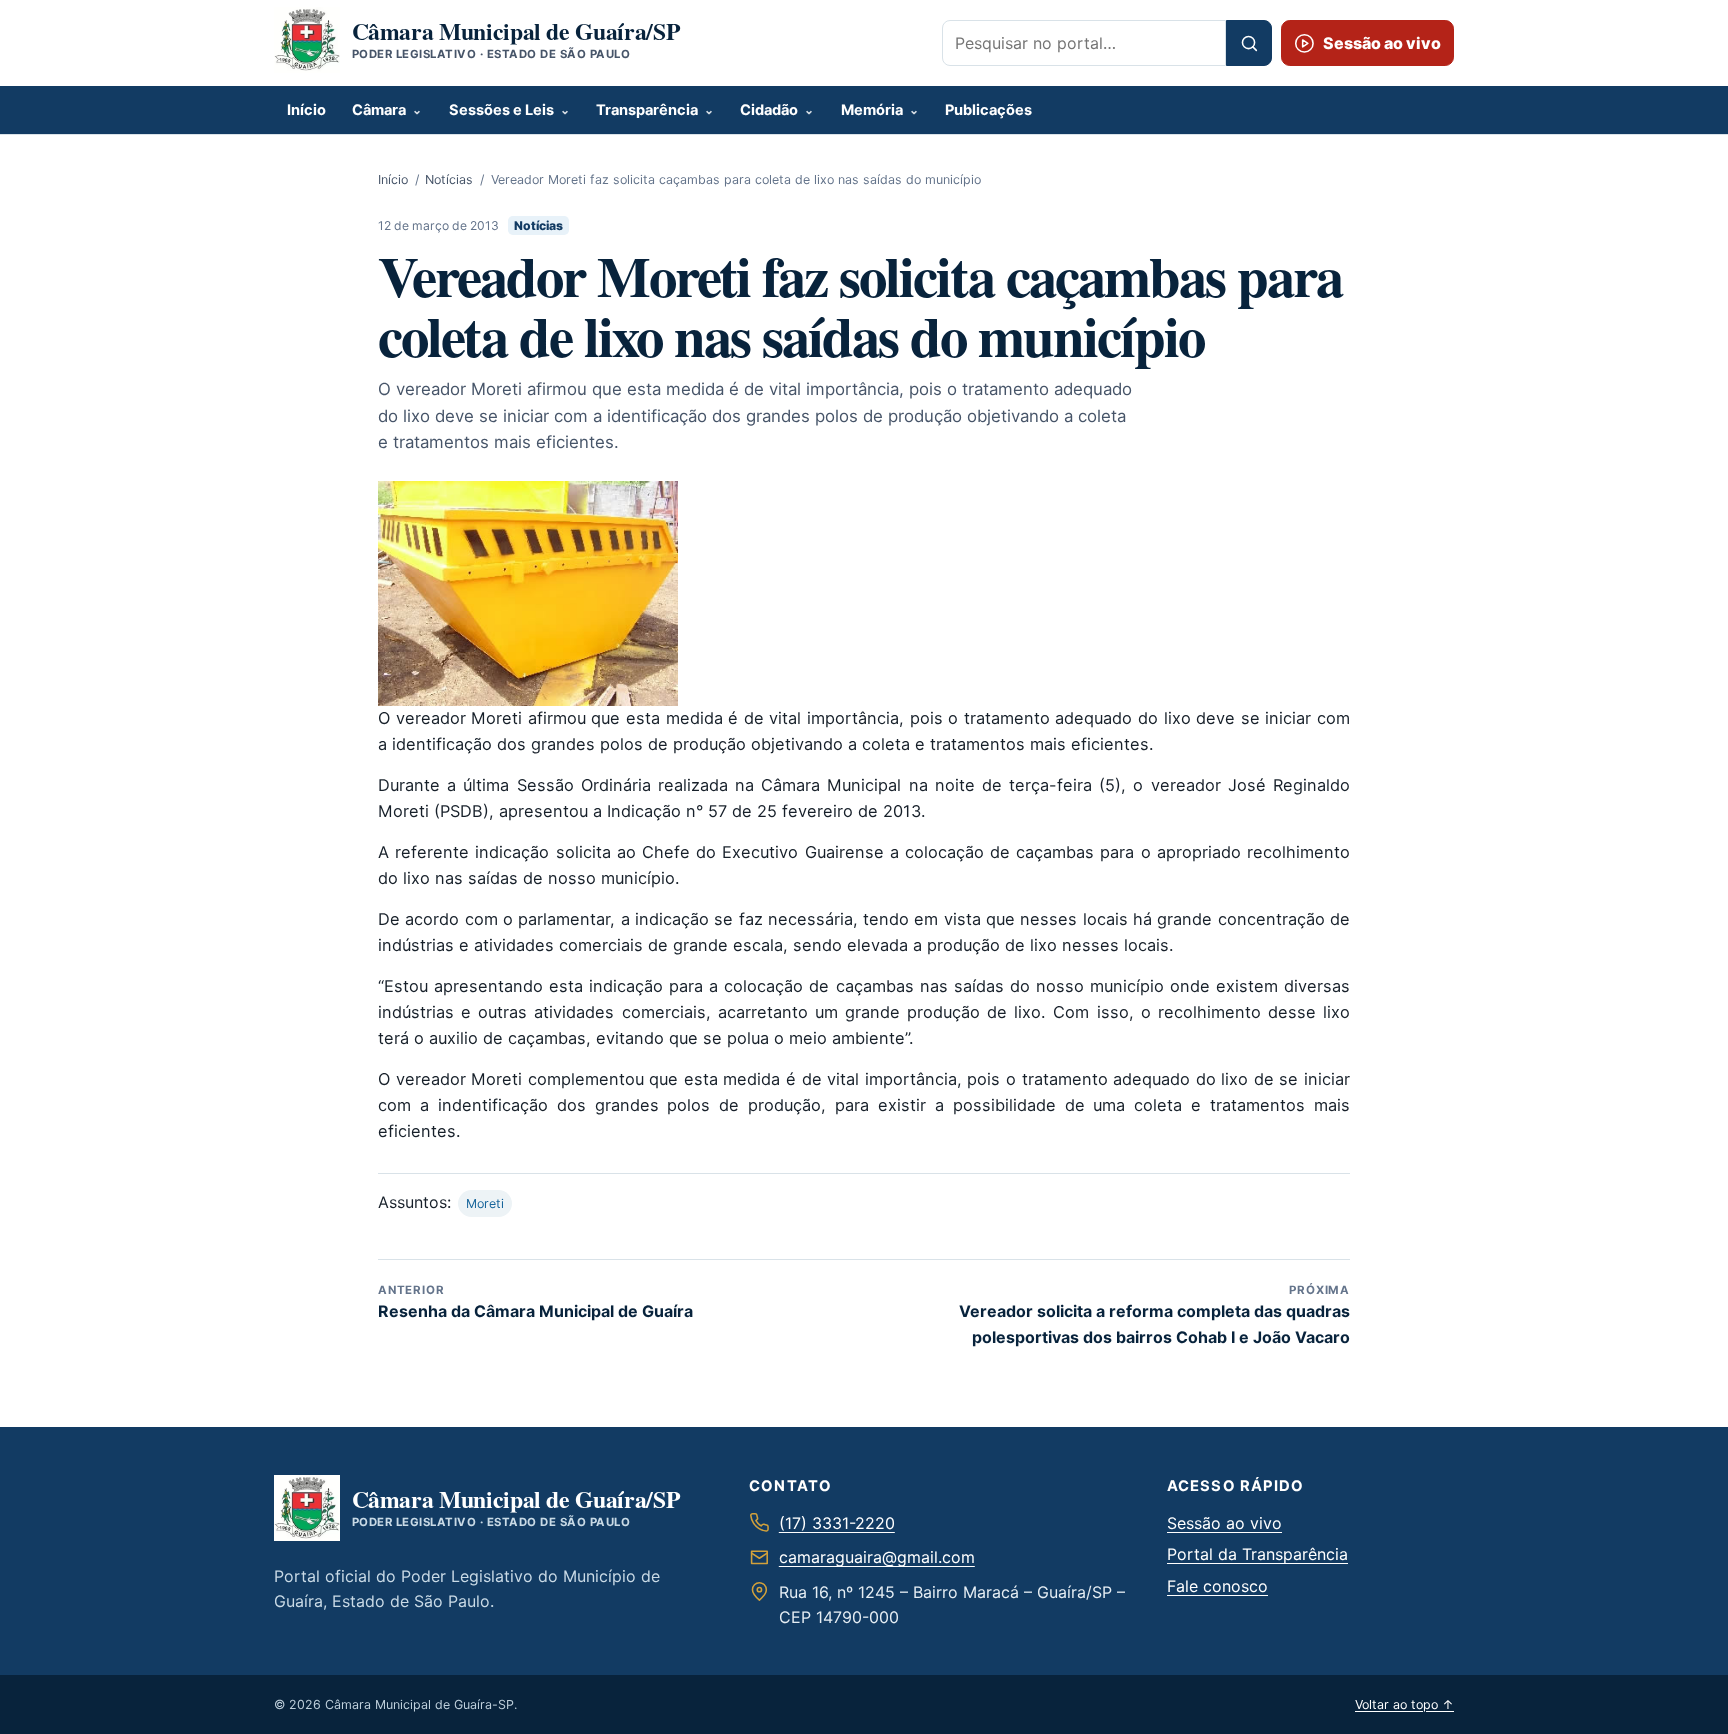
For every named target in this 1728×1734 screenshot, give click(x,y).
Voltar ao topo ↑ (1404, 1704)
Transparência (647, 110)
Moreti (485, 1203)
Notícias (449, 179)
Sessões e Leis (501, 110)
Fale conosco (1217, 1586)
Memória (872, 110)
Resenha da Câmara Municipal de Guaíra (535, 1302)
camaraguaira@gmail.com (877, 1557)
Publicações (988, 110)
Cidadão (769, 110)
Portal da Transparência (1257, 1554)
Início (306, 110)
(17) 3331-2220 (837, 1523)
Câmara (379, 110)
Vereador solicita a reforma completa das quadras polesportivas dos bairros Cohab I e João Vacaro (1154, 1314)
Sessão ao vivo (1224, 1523)
